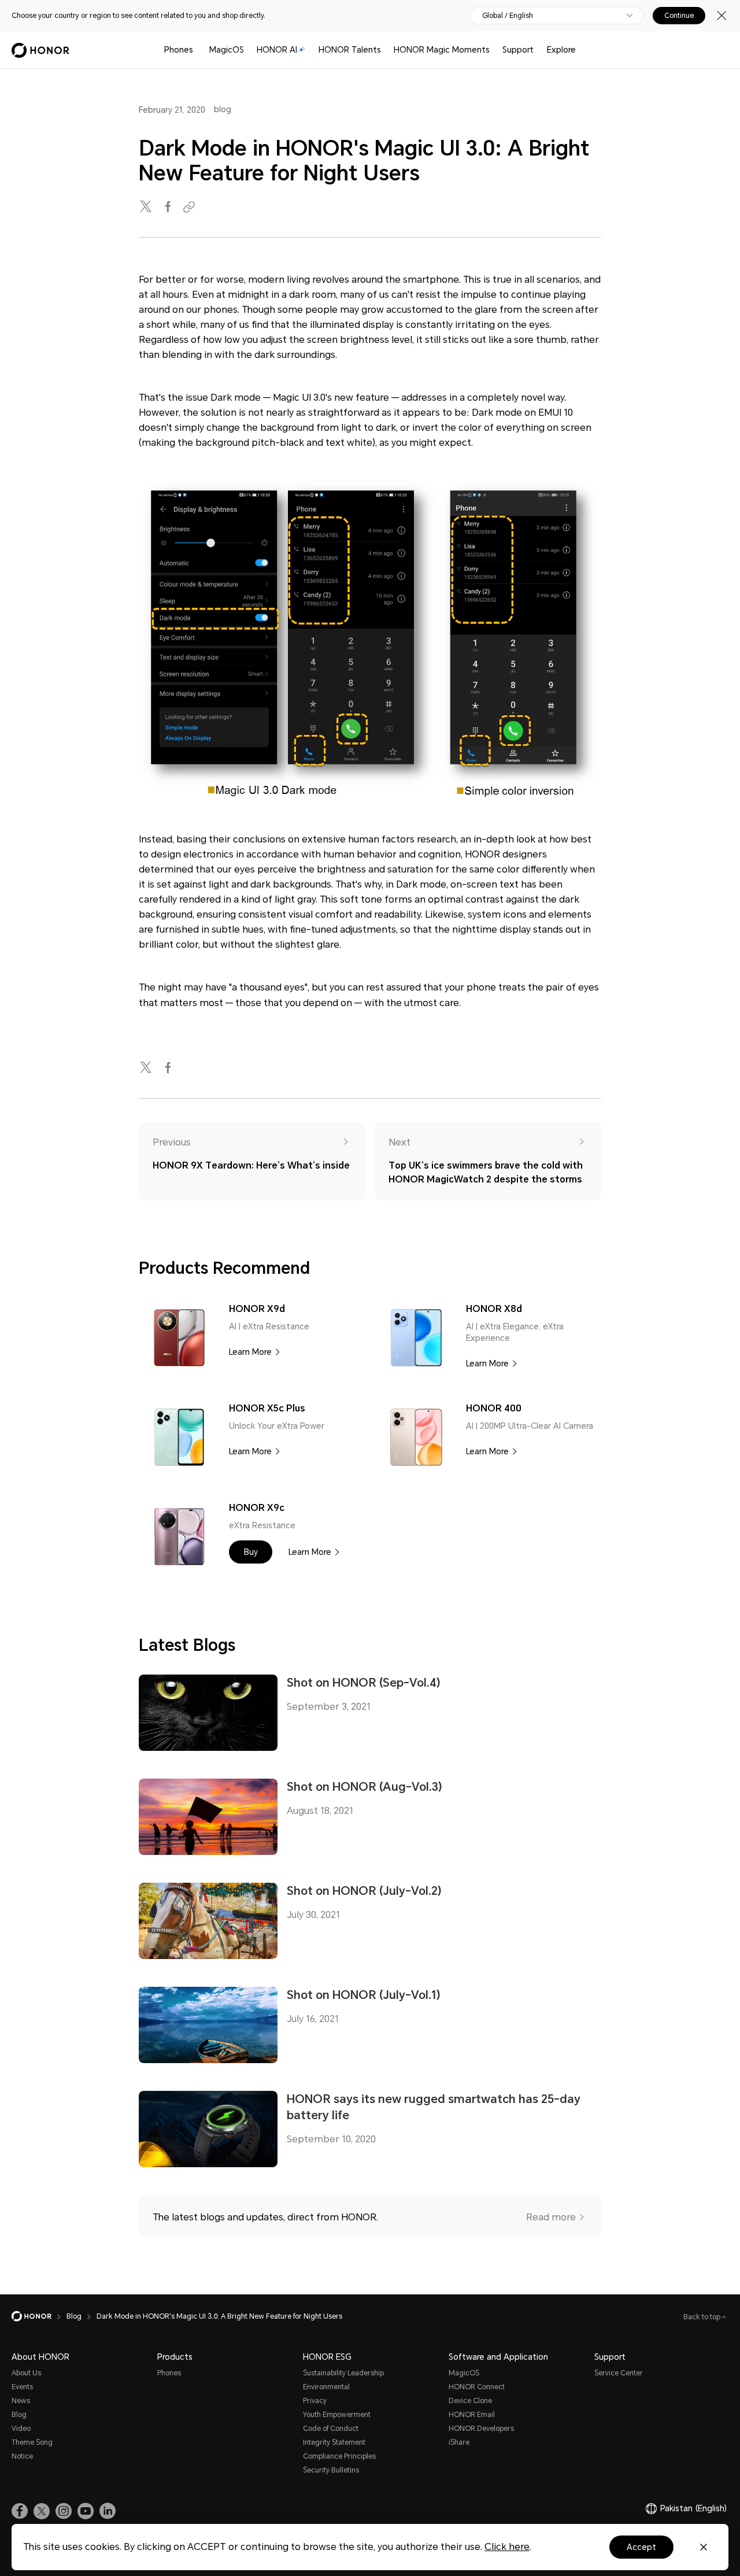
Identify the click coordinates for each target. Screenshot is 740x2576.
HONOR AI (277, 50)
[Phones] (198, 50)
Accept (641, 2547)
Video (21, 2429)
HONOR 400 (494, 1408)
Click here (507, 2547)
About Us (26, 2373)
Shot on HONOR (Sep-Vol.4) (364, 1683)
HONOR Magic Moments (442, 50)
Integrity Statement (334, 2442)
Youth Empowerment (337, 2415)
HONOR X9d (257, 1309)
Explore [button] (561, 50)
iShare (459, 2442)
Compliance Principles (339, 2456)
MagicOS (227, 50)
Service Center (619, 2373)
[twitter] (147, 207)
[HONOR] (39, 2316)
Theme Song (32, 2442)
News (21, 2401)
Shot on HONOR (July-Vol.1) (364, 1995)
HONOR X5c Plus (267, 1408)
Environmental (326, 2387)
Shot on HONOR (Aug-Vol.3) (365, 1787)
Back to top (703, 2317)
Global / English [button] (508, 16)
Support (518, 50)
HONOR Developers (481, 2429)
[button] (251, 1552)
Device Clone (470, 2401)
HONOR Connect (477, 2387)
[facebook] (169, 207)
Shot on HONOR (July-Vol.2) (364, 1891)
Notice (22, 2456)
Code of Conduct (331, 2429)
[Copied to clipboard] (191, 207)
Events (22, 2387)
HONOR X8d (494, 1309)
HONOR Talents (350, 50)
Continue (679, 16)
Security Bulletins (331, 2470)
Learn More (250, 1352)
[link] (20, 2511)
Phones (179, 50)
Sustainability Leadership (343, 2373)
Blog (19, 2415)
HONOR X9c (257, 1508)
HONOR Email (472, 2415)
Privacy (315, 2401)
